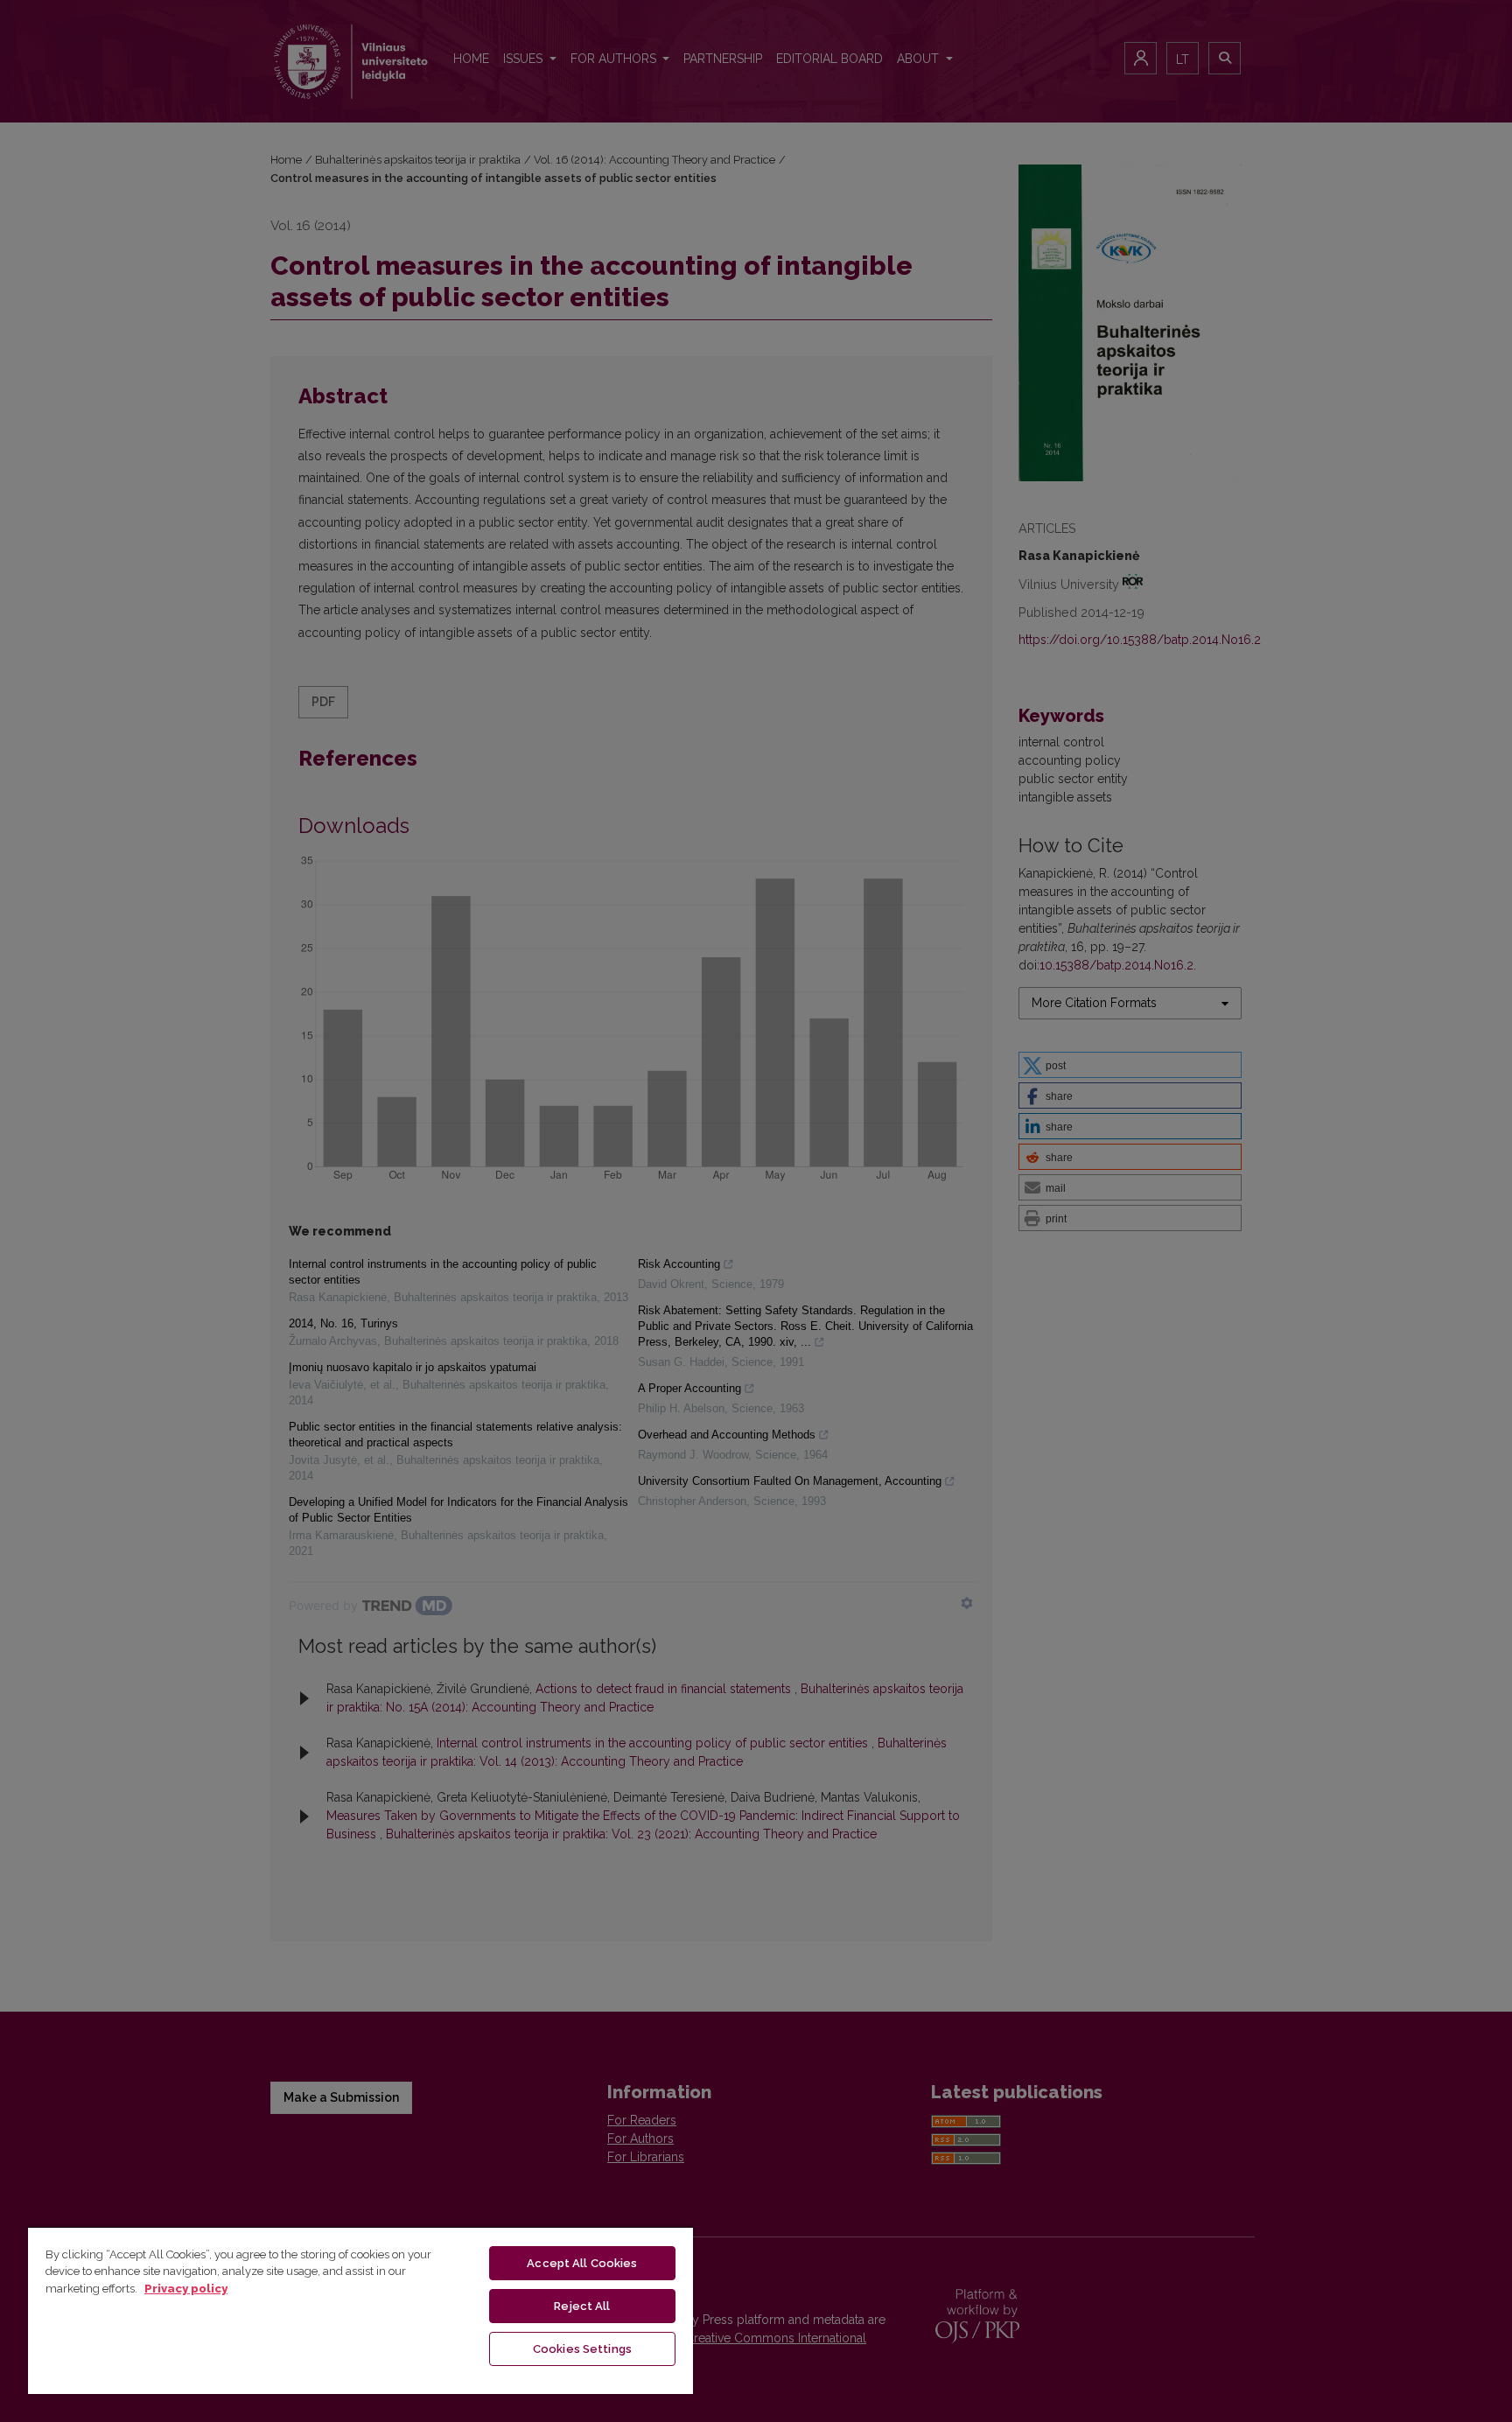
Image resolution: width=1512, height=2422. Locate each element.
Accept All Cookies (582, 2263)
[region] (360, 2310)
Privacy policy (186, 2289)
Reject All (582, 2306)
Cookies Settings (582, 2349)
